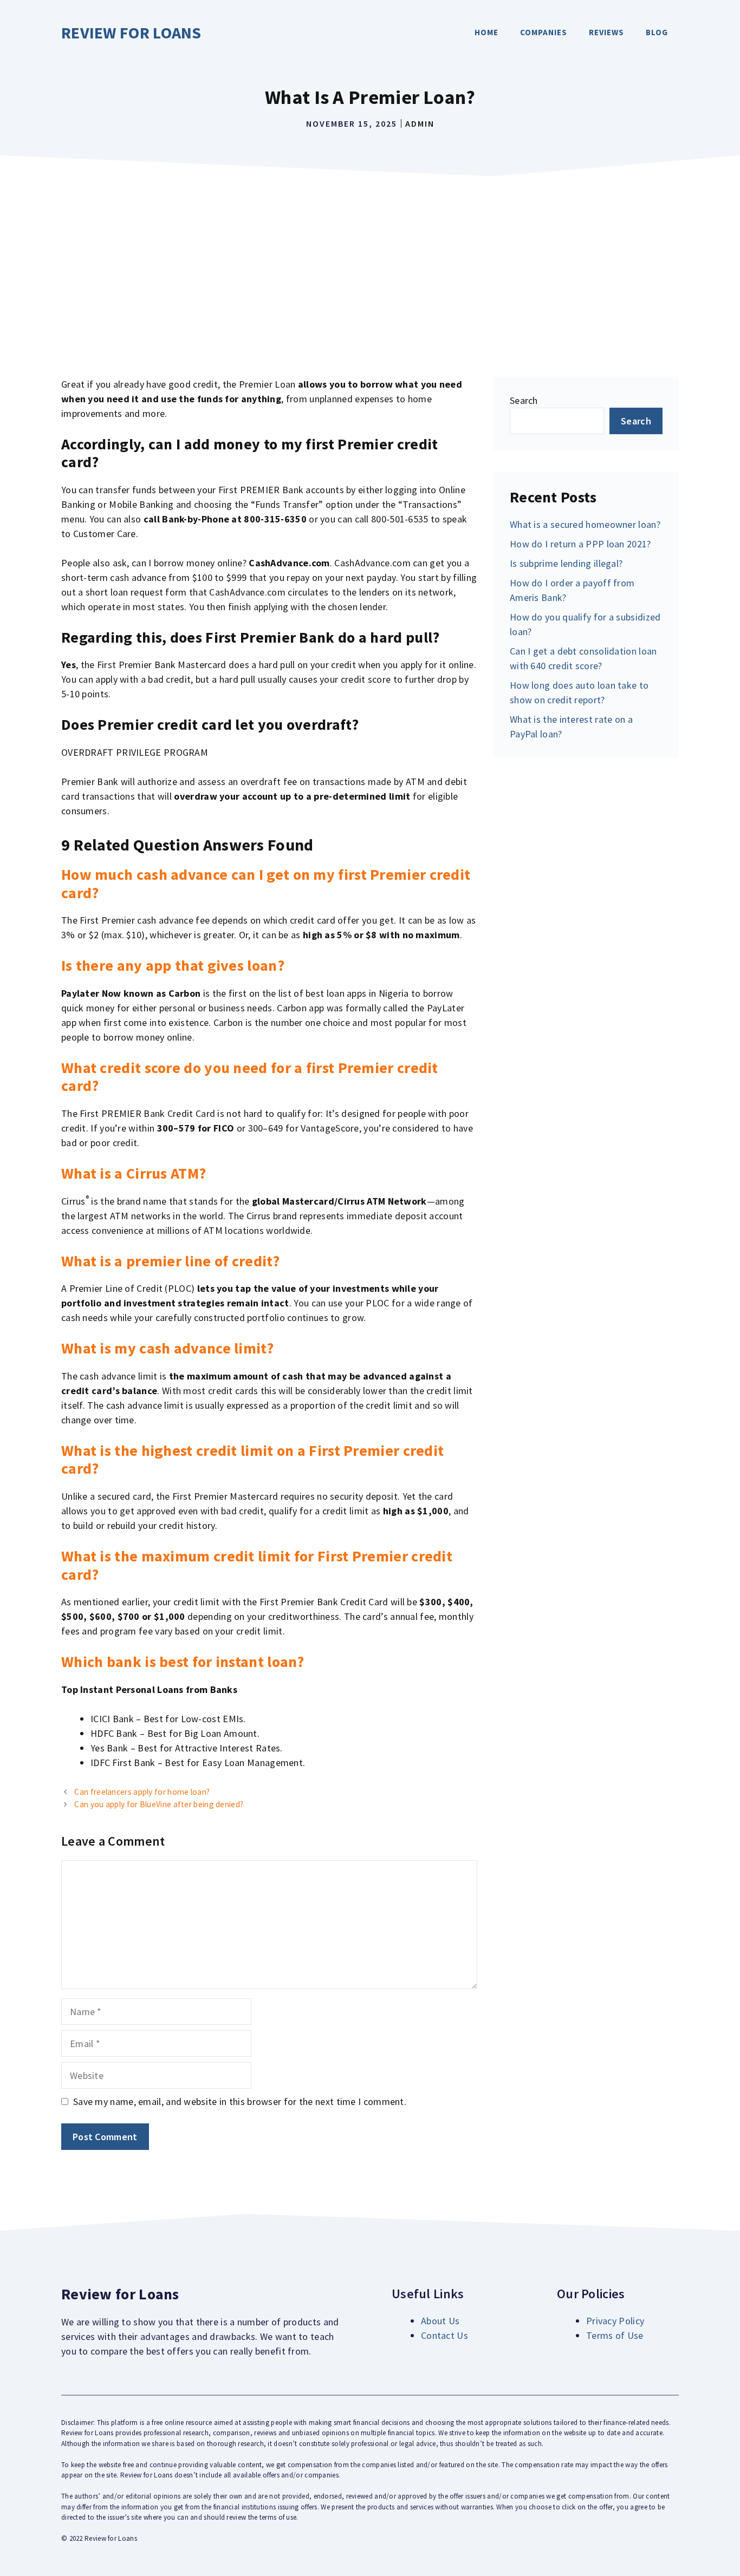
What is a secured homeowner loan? (585, 524)
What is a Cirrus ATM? (134, 1173)
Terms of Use (615, 2335)
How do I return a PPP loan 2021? (580, 544)
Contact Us (444, 2335)
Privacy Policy (615, 2321)
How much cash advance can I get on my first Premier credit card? (266, 884)
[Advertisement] (370, 263)
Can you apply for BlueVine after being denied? (159, 1804)
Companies (544, 32)
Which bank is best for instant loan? (183, 1662)
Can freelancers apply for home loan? (142, 1792)
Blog (657, 32)
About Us (440, 2321)
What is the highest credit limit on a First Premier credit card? (252, 1460)
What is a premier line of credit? (170, 1261)
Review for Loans (131, 32)
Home (486, 32)
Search (524, 400)
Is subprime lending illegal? (566, 563)
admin (420, 123)
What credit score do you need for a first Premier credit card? (250, 1077)
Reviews (606, 32)
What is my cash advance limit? (167, 1348)
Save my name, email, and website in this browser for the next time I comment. (240, 2101)
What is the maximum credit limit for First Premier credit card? (257, 1565)
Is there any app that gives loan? (173, 965)
